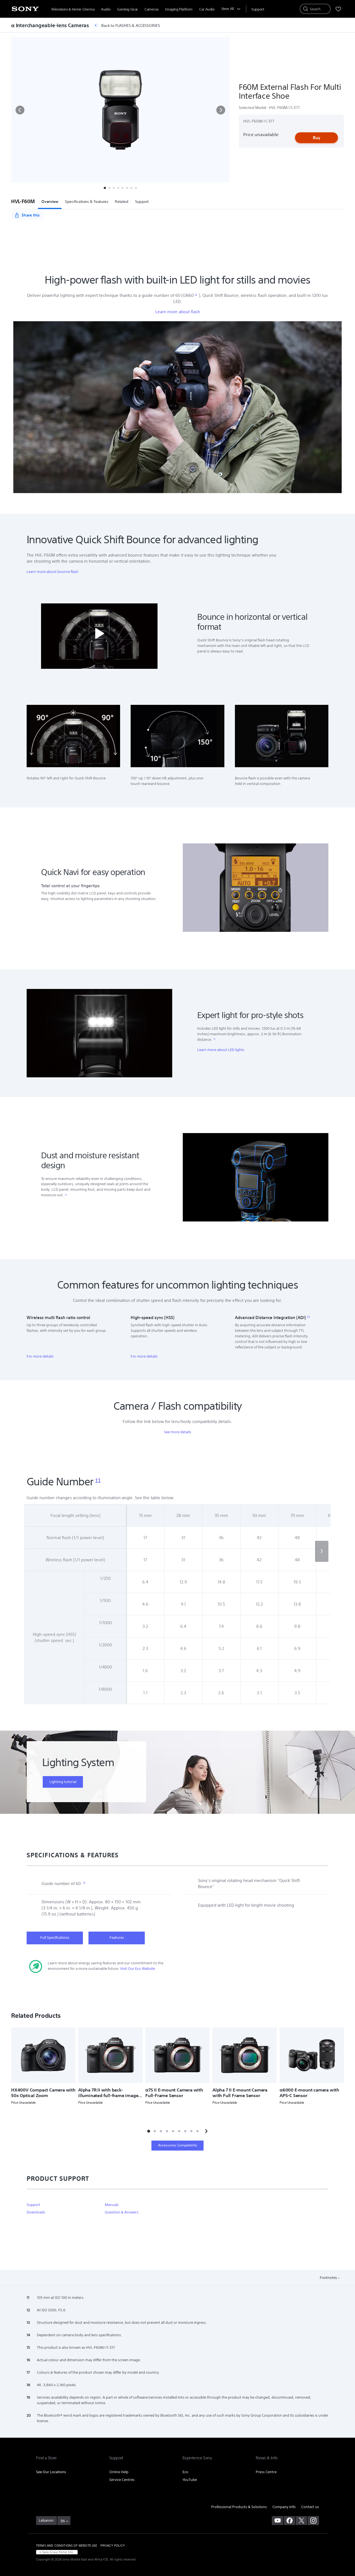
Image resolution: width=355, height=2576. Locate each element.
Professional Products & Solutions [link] (239, 2507)
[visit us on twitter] (301, 2521)
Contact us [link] (310, 2507)
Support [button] (142, 202)
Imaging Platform (179, 9)
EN (63, 2521)
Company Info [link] (284, 2507)
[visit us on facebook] (289, 2521)
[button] (20, 110)
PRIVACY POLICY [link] (113, 2546)
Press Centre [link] (266, 2472)
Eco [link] (185, 2472)
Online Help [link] (119, 2472)
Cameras (151, 9)
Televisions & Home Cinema (73, 9)
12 (214, 1039)
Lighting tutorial (63, 1782)
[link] (46, 2521)
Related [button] (121, 202)
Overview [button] (50, 202)
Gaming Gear (127, 9)
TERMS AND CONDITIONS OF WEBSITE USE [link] (67, 2546)
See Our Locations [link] (51, 2472)
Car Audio (207, 9)
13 (66, 1195)
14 (308, 1317)
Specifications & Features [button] (87, 202)
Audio (106, 9)
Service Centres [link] (122, 2480)
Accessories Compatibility (178, 2145)
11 (196, 295)
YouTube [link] (190, 2480)
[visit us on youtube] (277, 2521)
